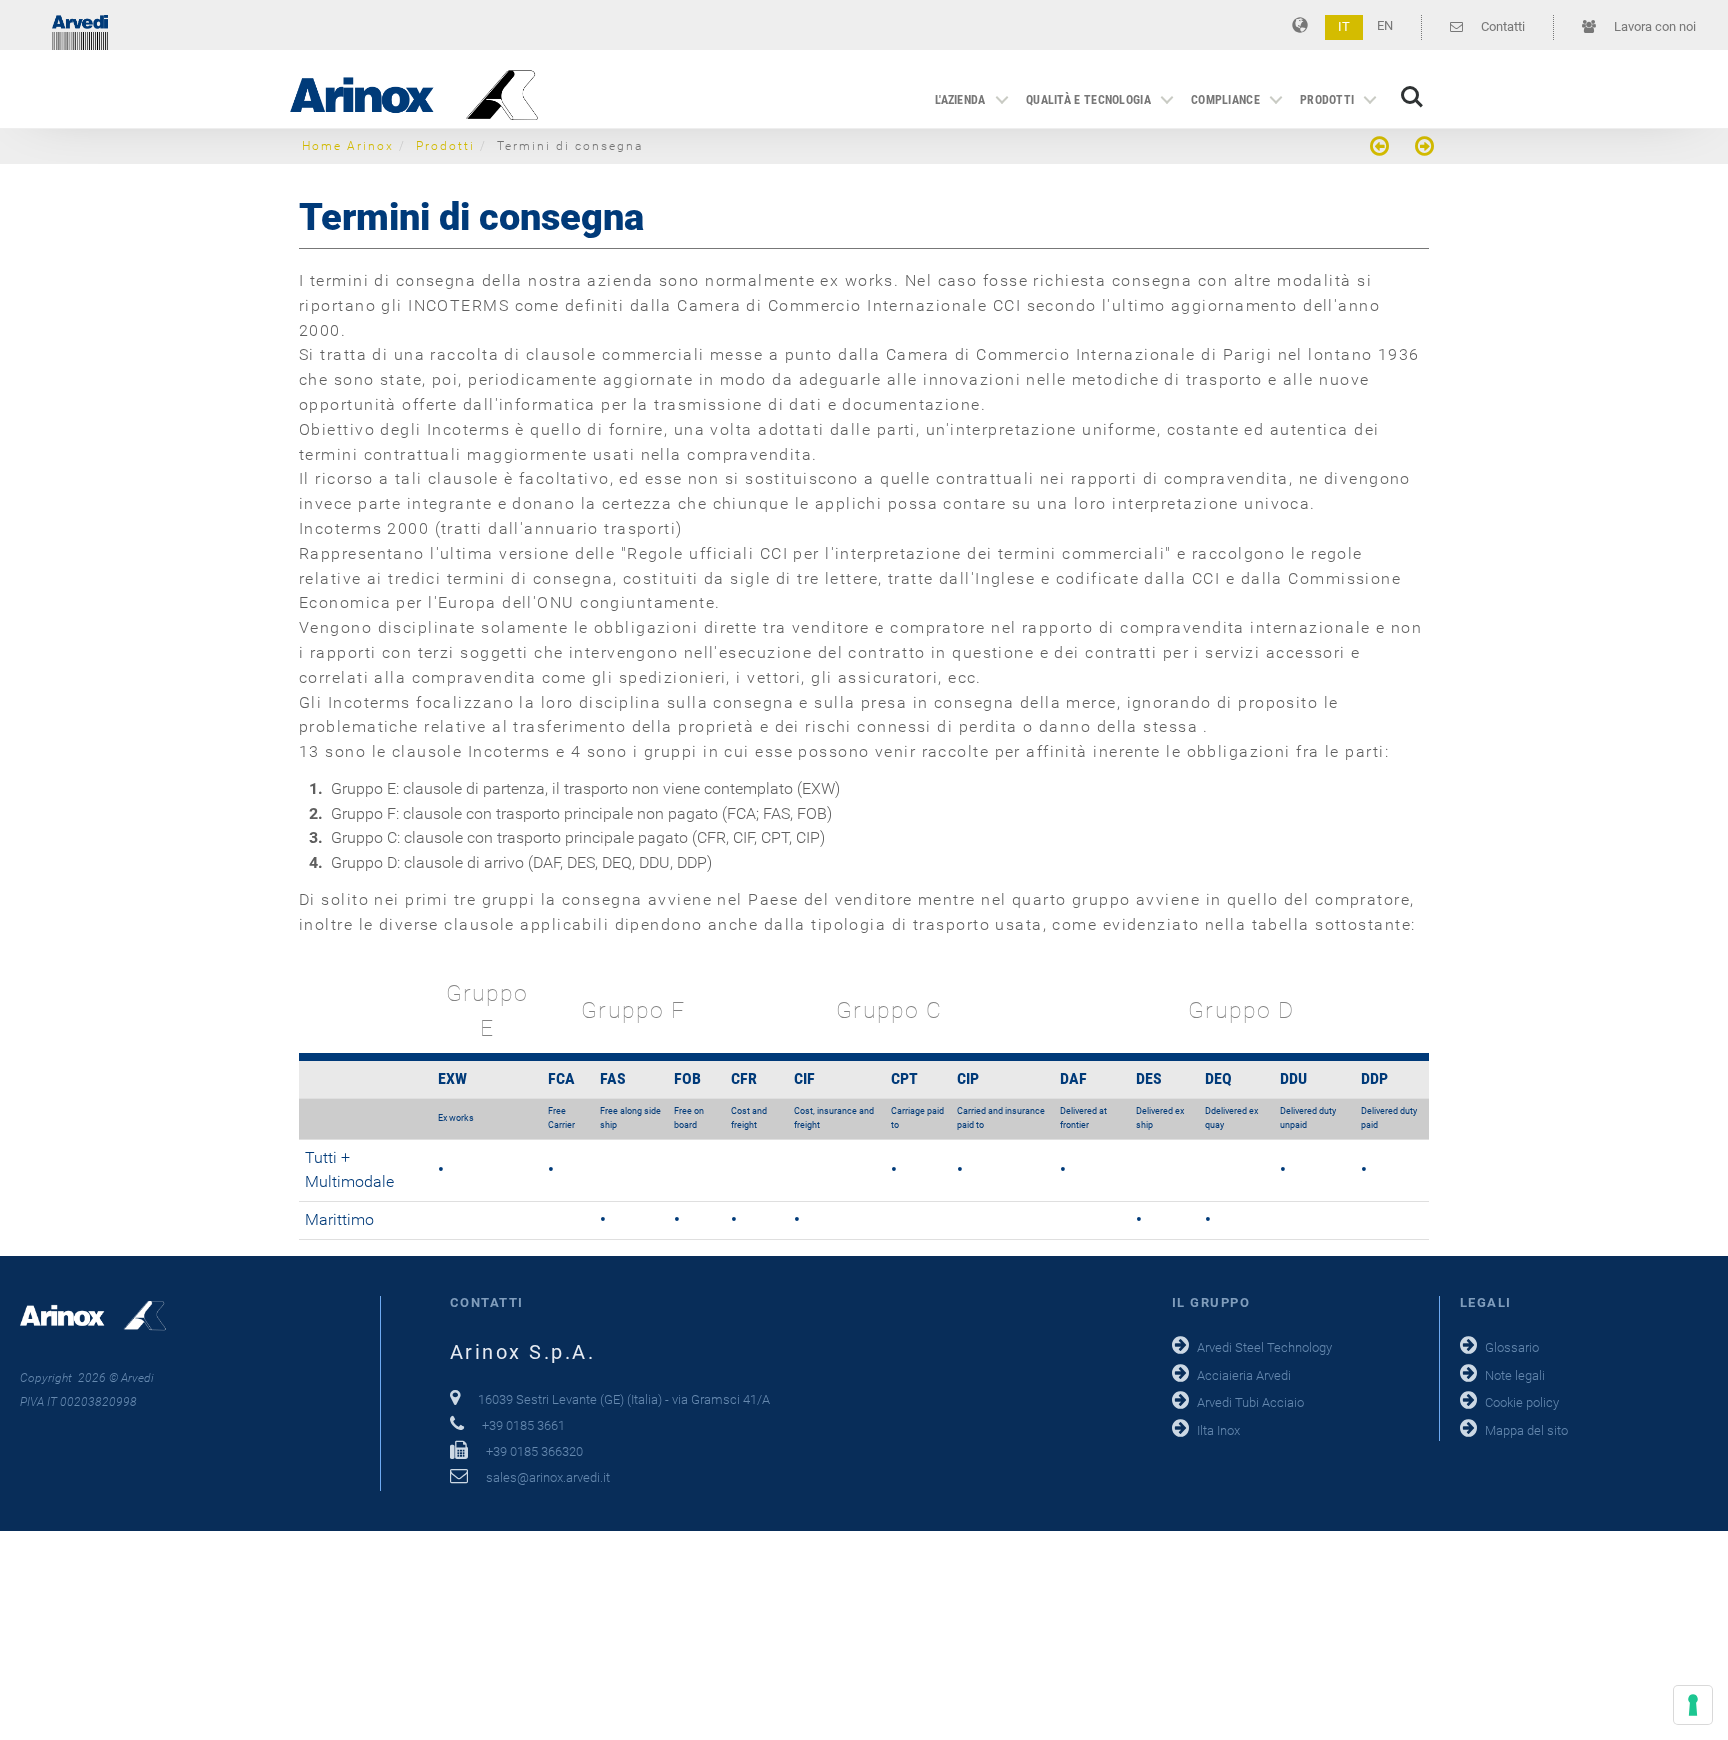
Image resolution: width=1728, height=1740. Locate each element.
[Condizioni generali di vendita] (1382, 148)
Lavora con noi (1653, 26)
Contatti (1501, 26)
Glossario (1512, 1347)
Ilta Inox (1218, 1430)
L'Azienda (960, 100)
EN (1385, 25)
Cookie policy (1522, 1402)
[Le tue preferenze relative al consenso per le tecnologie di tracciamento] (1693, 1705)
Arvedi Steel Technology (1264, 1347)
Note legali (1515, 1375)
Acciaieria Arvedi (1244, 1375)
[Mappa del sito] (1422, 148)
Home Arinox (348, 146)
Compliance (1225, 100)
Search (1412, 86)
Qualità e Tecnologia (1088, 100)
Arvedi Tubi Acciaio (1250, 1402)
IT (1344, 26)
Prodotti (1327, 100)
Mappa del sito (1526, 1430)
